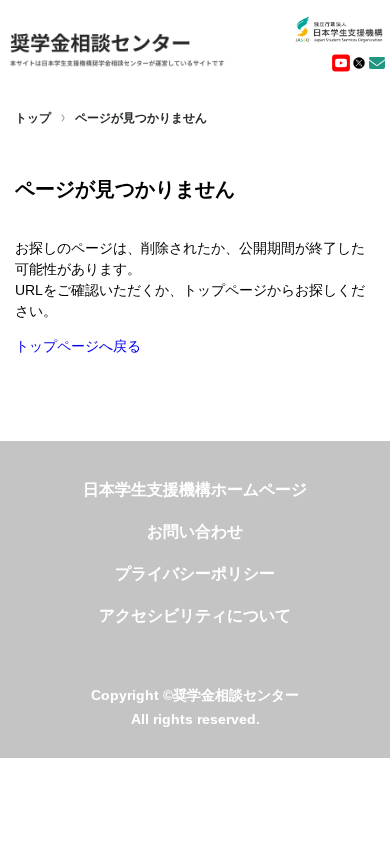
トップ (33, 118)
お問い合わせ (195, 531)
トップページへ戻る (78, 346)
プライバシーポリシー (195, 573)
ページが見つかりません (141, 118)
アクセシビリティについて (195, 615)
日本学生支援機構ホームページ (195, 489)
